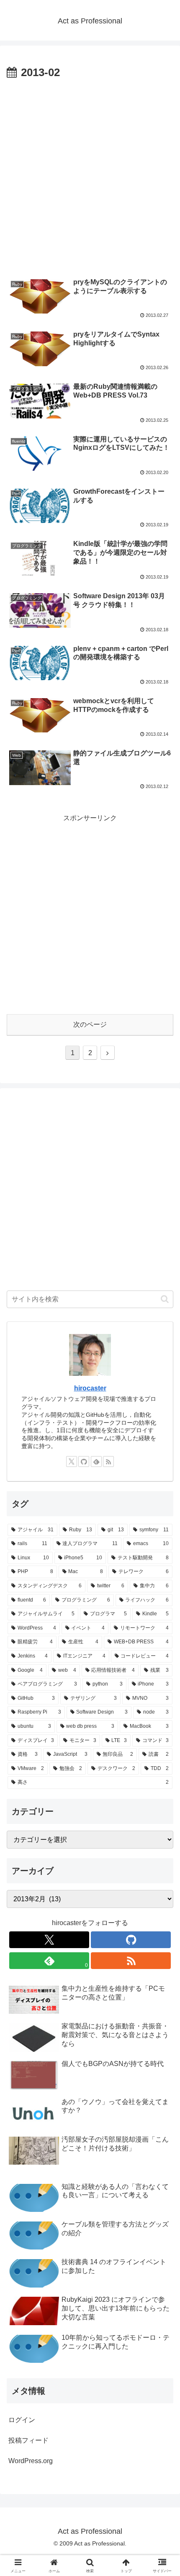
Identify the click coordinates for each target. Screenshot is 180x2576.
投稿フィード (28, 2440)
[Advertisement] (90, 176)
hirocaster (90, 1388)
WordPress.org (31, 2461)
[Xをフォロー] (72, 1461)
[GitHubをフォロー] (84, 1461)
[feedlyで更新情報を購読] (96, 1461)
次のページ (90, 1024)
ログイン (22, 2420)
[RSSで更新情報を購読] (108, 1461)
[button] (165, 1299)
